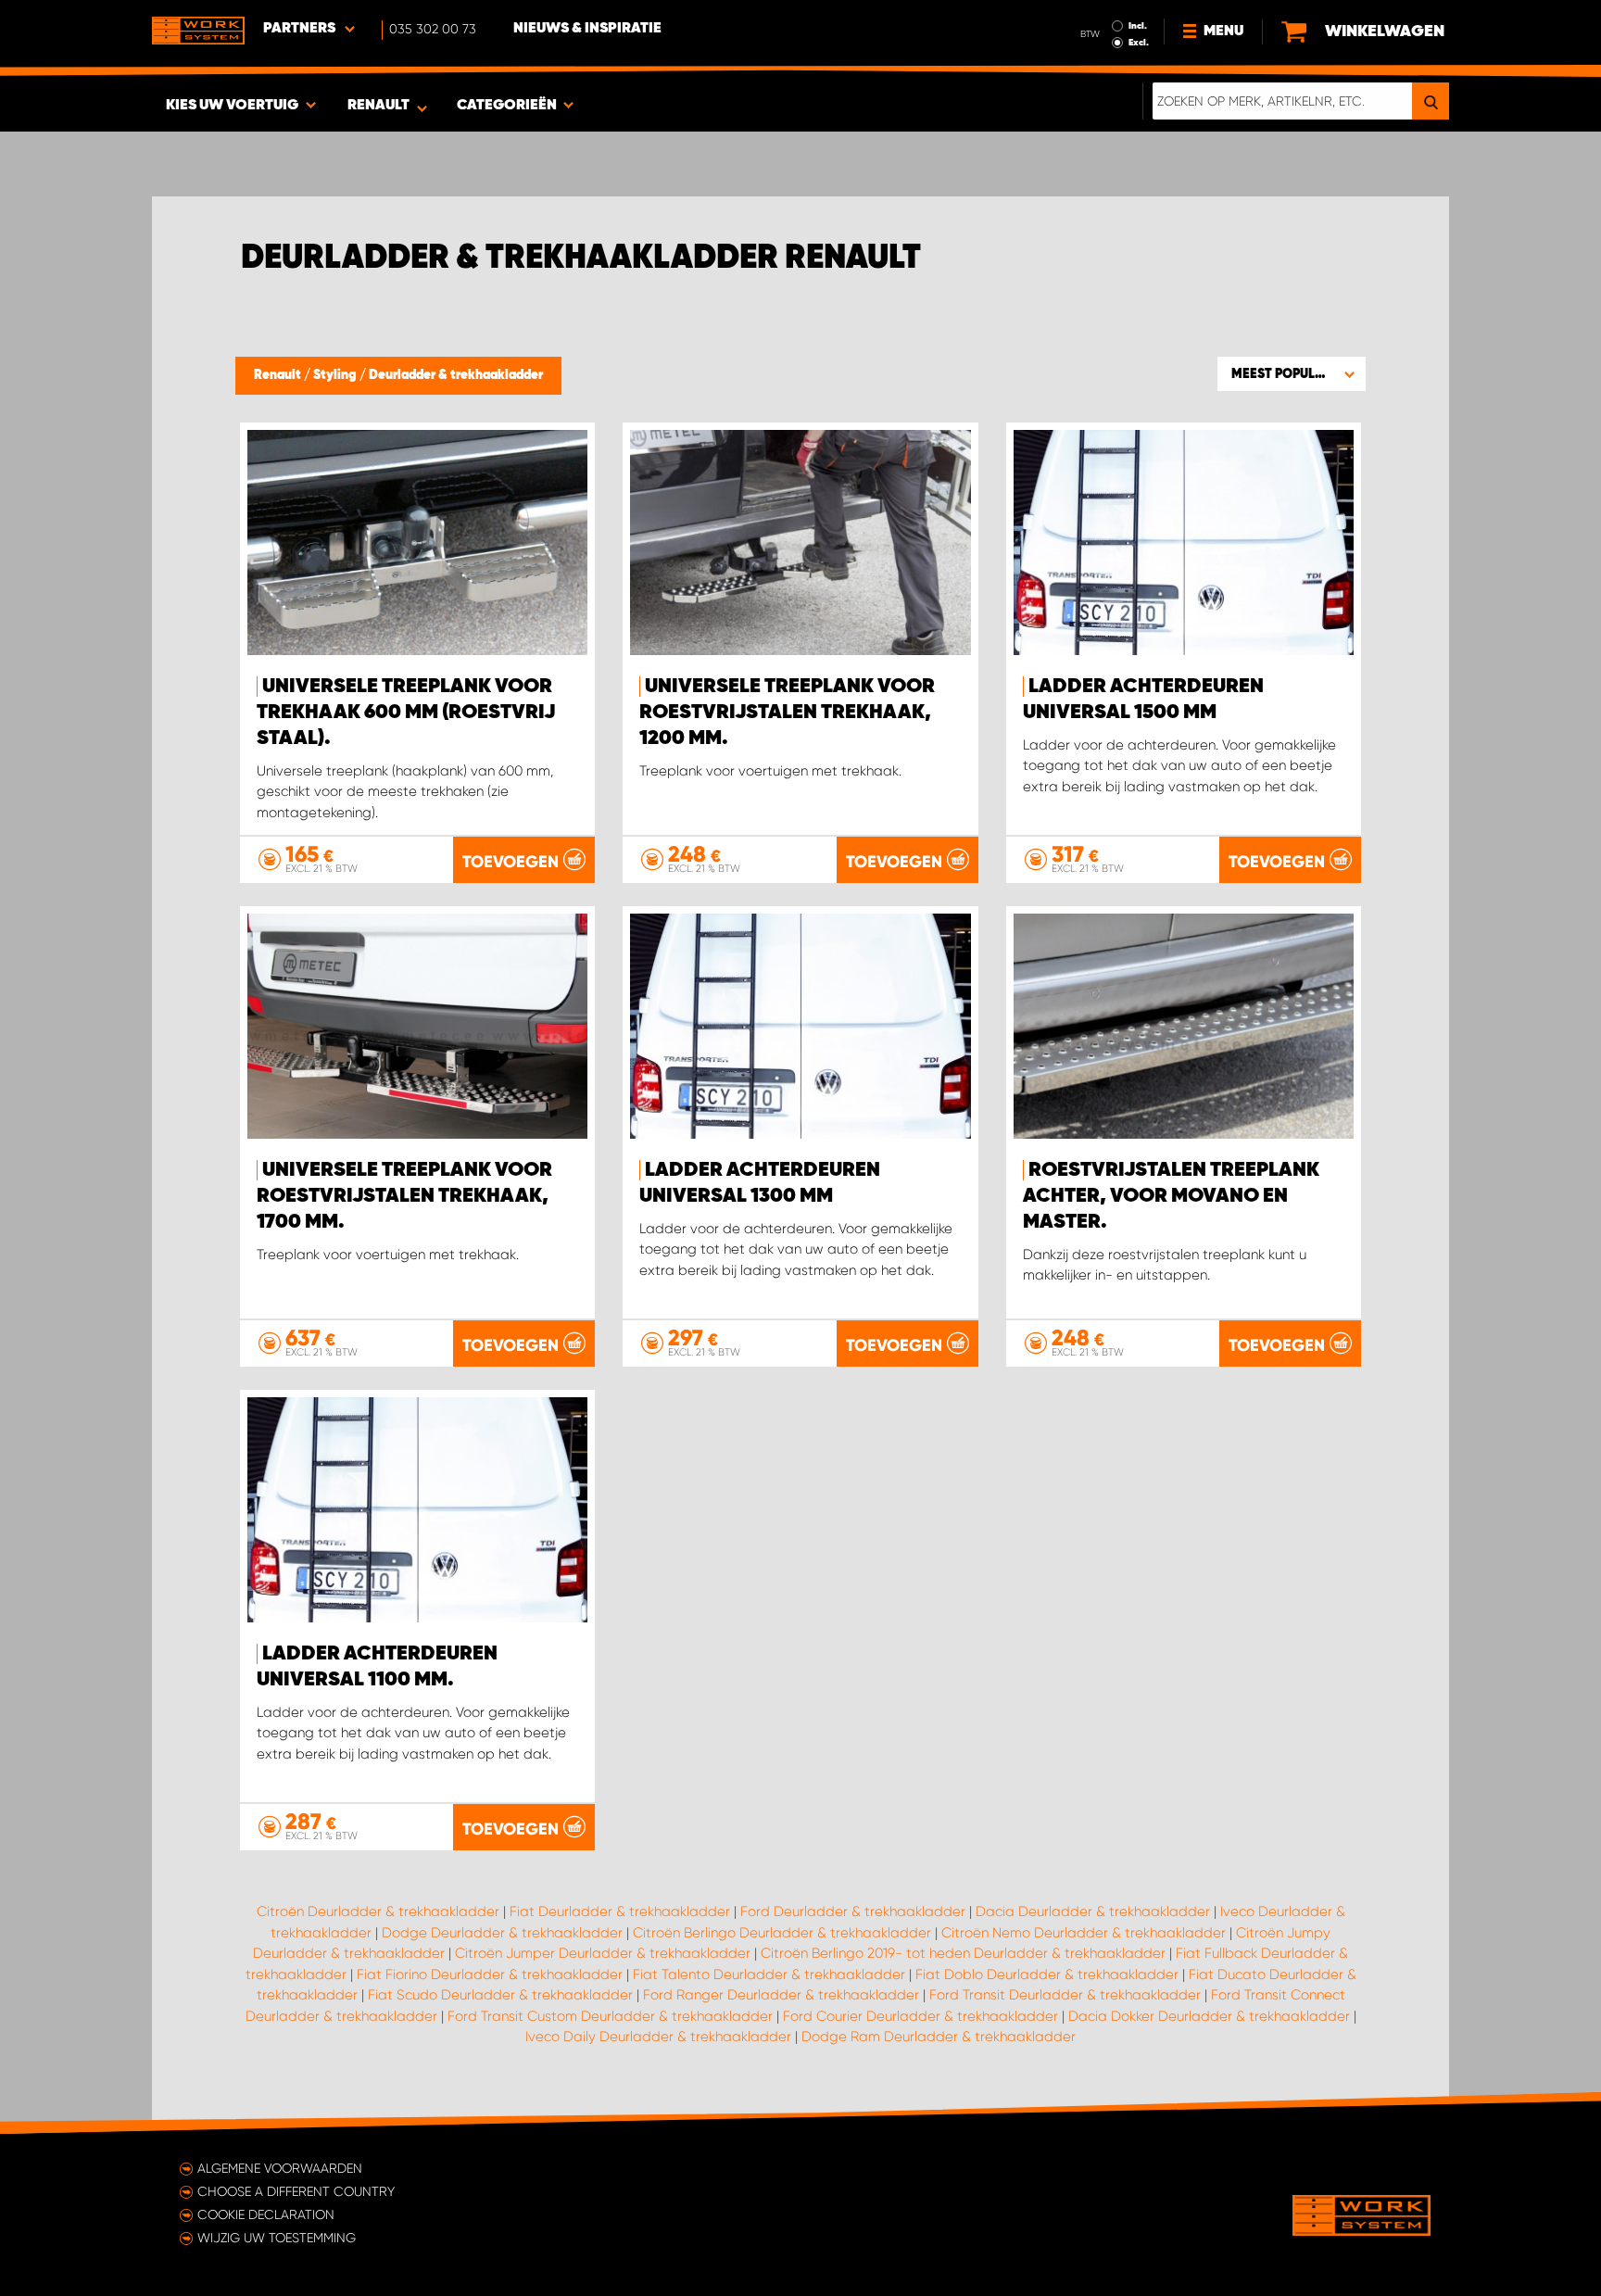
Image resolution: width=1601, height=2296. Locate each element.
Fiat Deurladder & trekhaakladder (620, 1911)
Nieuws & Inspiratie (587, 29)
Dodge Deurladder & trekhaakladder (502, 1933)
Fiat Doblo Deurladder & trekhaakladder (1047, 1974)
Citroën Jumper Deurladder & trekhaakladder (603, 1953)
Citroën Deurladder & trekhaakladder (378, 1911)
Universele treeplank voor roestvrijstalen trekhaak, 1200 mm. (787, 713)
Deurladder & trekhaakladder (456, 375)
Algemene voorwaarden (280, 2168)
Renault (279, 375)
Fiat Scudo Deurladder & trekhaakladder (500, 1995)
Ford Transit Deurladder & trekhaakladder (1065, 1995)
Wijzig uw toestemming (277, 2238)
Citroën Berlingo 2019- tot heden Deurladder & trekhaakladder (963, 1953)
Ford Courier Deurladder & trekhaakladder (920, 2016)
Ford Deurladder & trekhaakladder (853, 1911)
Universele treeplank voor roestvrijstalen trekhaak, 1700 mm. (404, 1196)
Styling (336, 375)
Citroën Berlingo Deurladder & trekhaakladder (782, 1933)
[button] (1292, 373)
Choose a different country (296, 2191)
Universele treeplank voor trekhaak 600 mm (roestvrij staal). (406, 713)
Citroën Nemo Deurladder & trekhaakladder (1084, 1933)
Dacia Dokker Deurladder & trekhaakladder (1209, 2016)
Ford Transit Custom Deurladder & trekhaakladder (610, 2016)
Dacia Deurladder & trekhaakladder (1093, 1911)
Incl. (1138, 26)
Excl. (1139, 43)
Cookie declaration (266, 2214)
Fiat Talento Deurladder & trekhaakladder (769, 1974)
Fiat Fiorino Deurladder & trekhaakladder (490, 1974)
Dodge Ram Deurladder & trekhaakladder (939, 2037)
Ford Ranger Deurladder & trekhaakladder (781, 1995)
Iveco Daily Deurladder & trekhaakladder (658, 2037)
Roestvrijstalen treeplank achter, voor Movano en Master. (1171, 1196)
